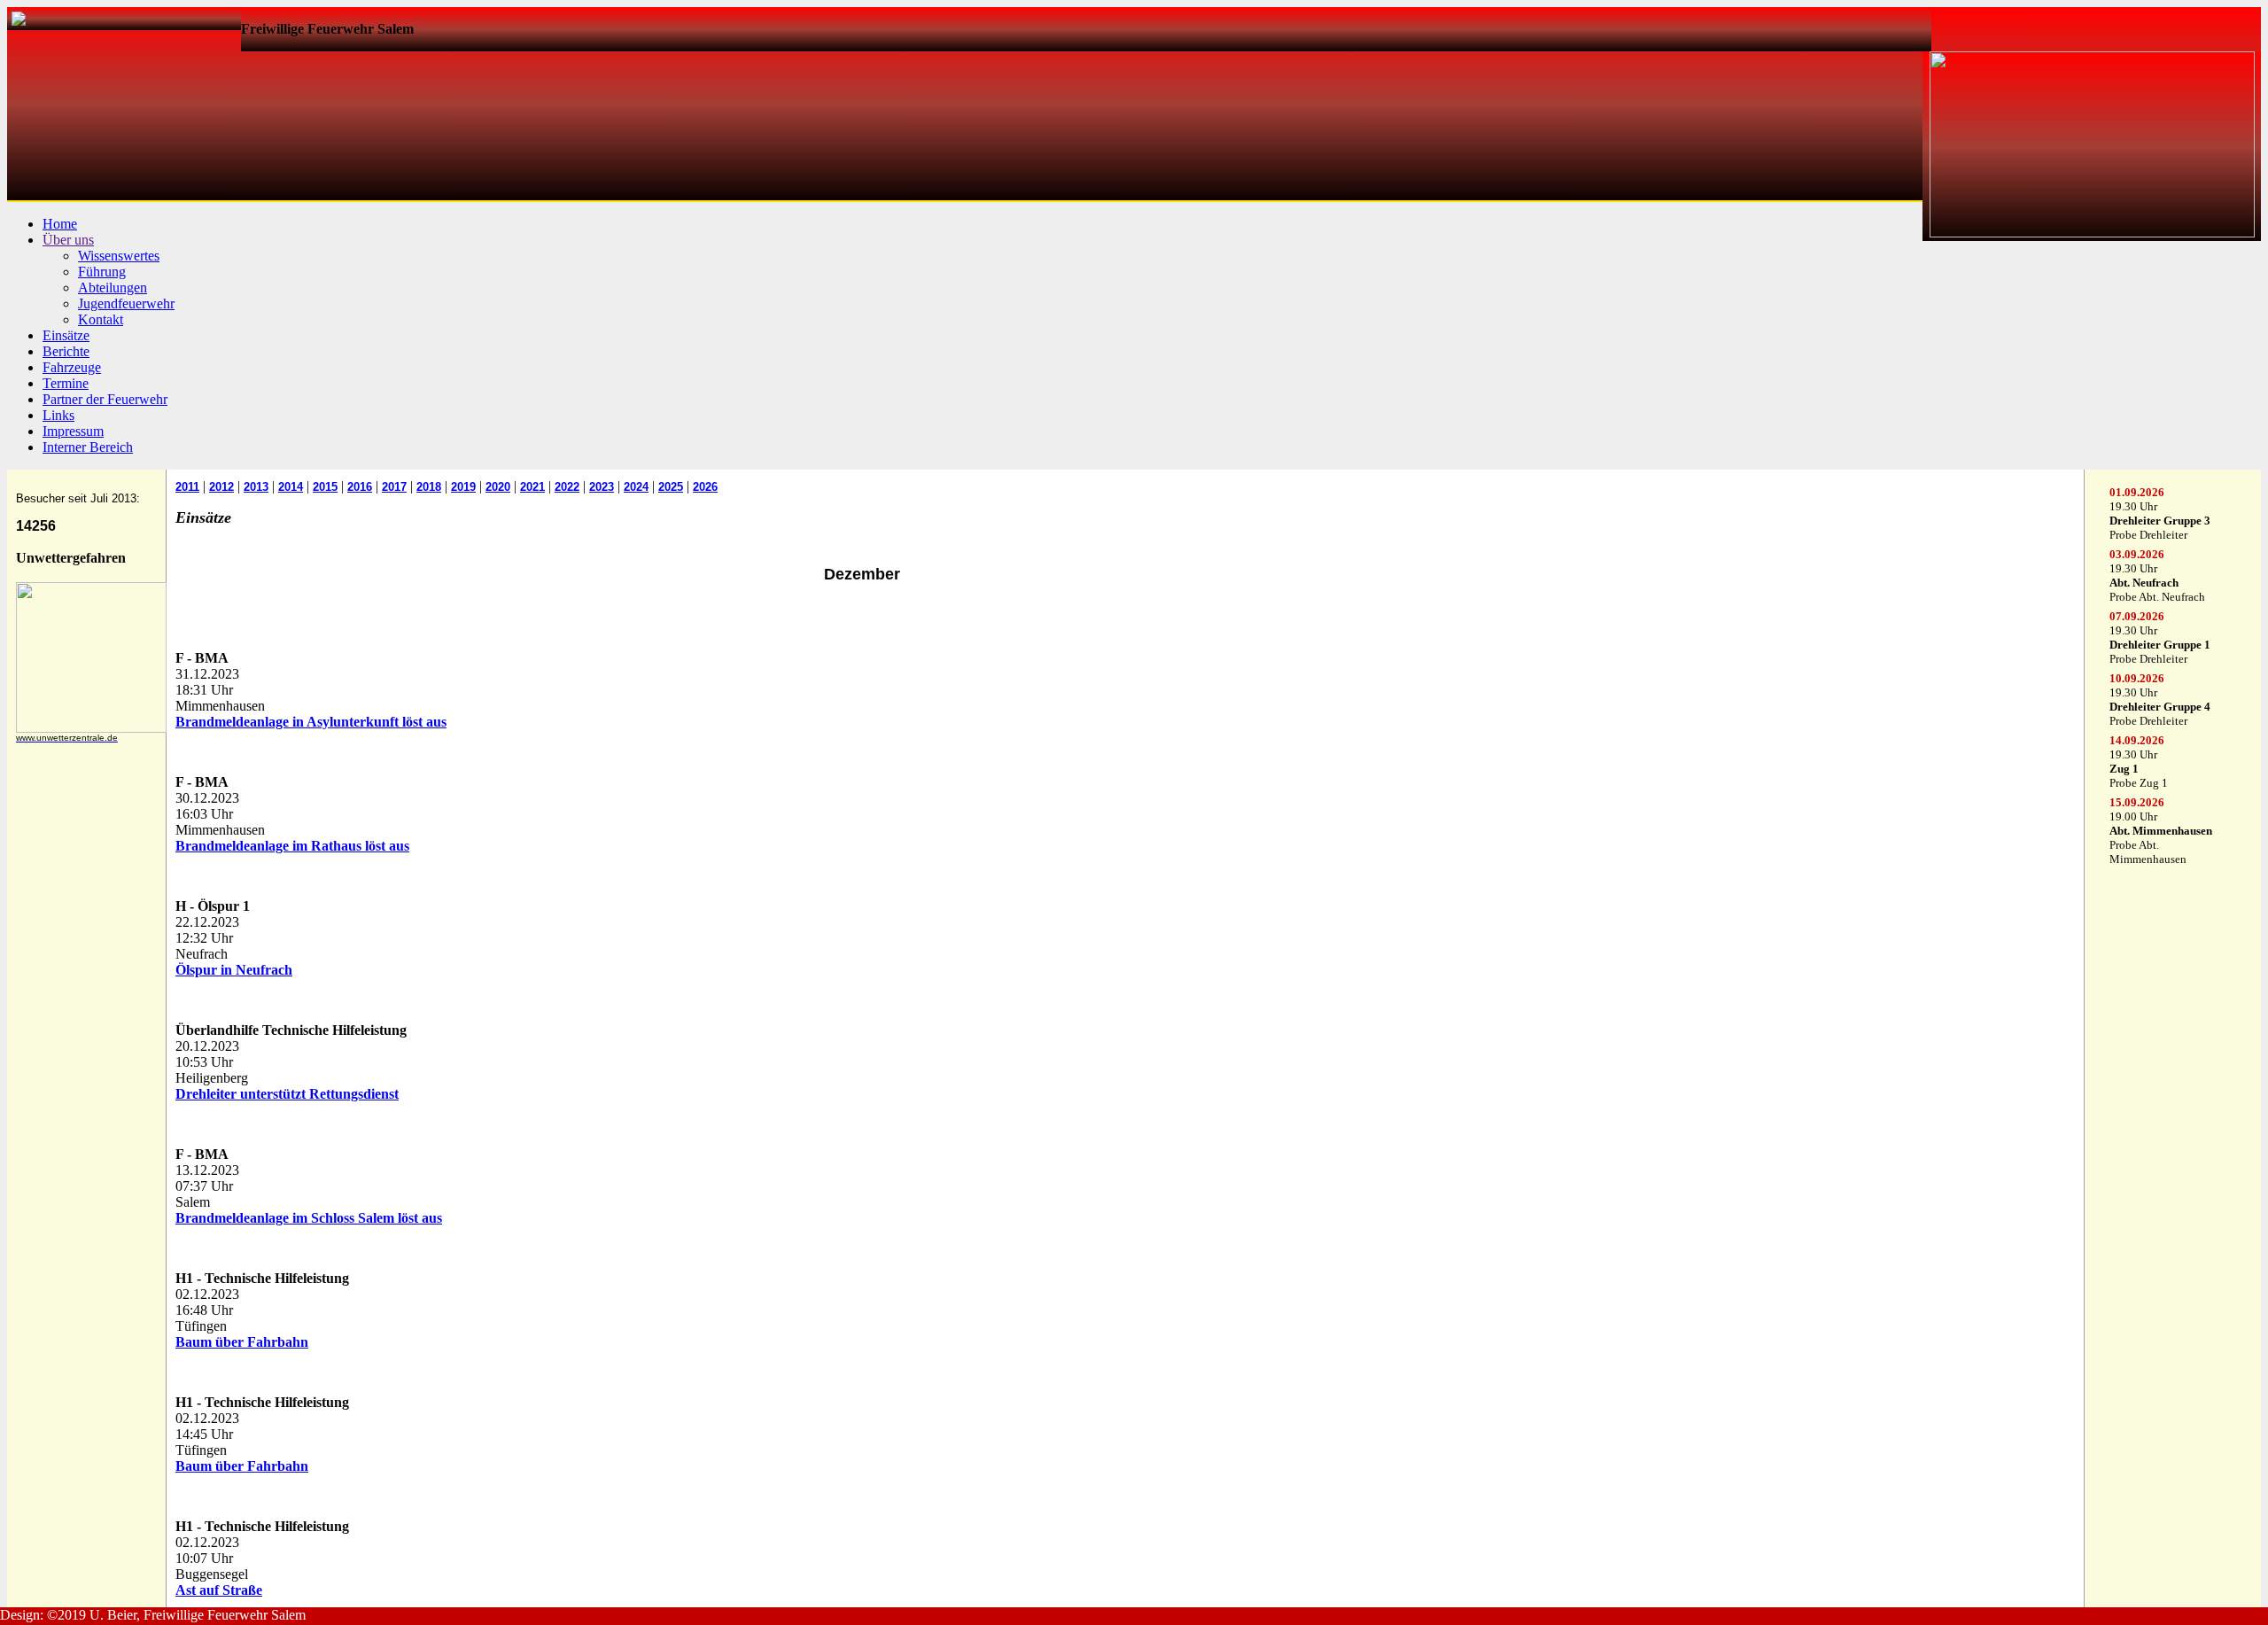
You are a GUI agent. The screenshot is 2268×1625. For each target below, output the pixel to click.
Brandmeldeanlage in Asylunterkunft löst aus (311, 722)
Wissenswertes (119, 256)
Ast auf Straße (219, 1590)
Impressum (73, 431)
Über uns (68, 240)
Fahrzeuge (72, 367)
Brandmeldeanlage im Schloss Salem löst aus (309, 1218)
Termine (66, 383)
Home (60, 224)
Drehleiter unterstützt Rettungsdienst (287, 1094)
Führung (102, 272)
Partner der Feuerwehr (105, 399)
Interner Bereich (88, 447)
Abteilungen (113, 288)
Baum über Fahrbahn (242, 1342)
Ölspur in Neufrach (234, 970)
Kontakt (101, 319)
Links (58, 415)
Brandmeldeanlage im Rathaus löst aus (292, 846)
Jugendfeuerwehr (126, 303)
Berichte (66, 351)
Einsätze (66, 335)
